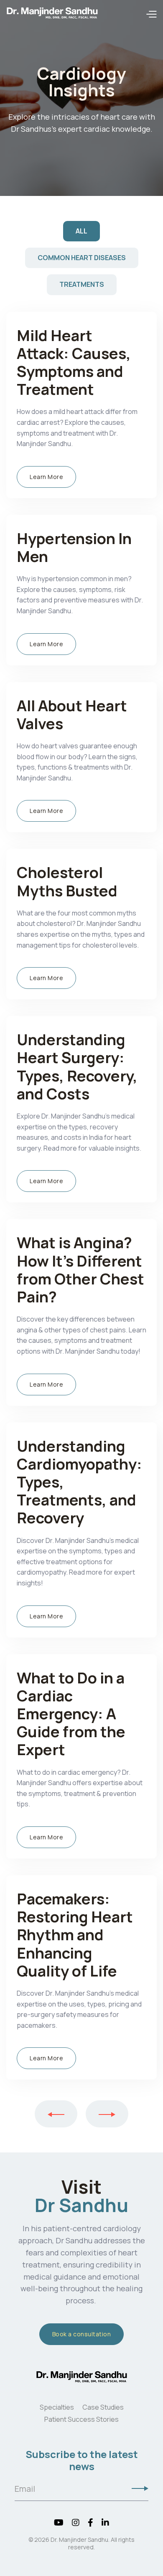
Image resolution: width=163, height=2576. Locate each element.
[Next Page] (107, 2114)
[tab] (81, 231)
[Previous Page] (56, 2114)
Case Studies (103, 2407)
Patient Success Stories (81, 2419)
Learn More (46, 477)
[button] (151, 15)
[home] (52, 15)
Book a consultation (82, 2334)
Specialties (57, 2407)
